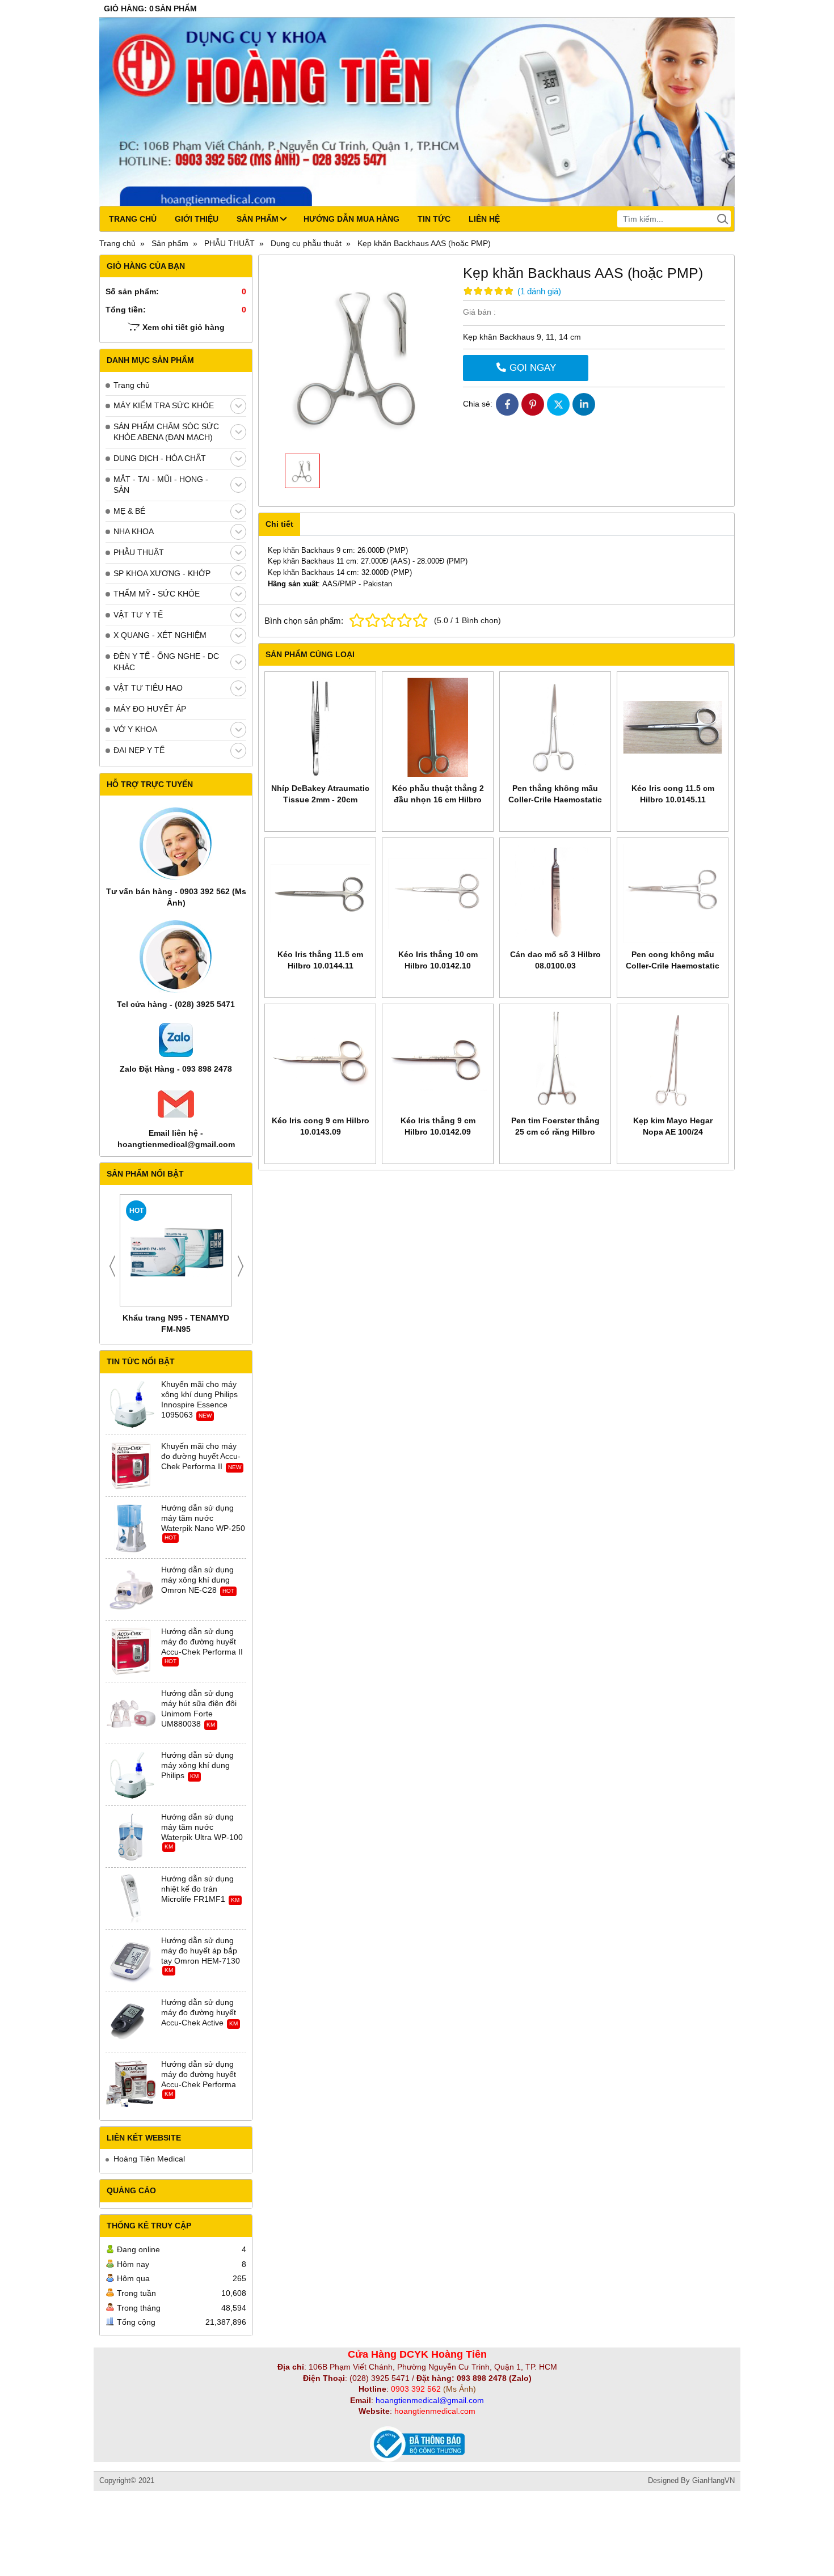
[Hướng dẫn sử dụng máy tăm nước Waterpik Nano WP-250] (131, 1528)
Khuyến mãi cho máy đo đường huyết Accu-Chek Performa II (201, 1456)
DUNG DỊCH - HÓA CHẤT (160, 458)
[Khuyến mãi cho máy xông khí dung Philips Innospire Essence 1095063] (131, 1405)
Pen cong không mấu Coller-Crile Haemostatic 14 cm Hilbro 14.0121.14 (673, 966)
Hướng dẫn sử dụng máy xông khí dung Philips (197, 1765)
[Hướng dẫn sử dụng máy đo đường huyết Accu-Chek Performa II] (131, 1652)
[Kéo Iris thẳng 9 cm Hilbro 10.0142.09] (438, 1059)
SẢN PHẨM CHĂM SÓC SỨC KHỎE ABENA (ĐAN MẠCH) (166, 432)
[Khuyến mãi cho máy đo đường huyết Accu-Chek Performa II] (131, 1466)
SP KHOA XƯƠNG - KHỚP (162, 573)
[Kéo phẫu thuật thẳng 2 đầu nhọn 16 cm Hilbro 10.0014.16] (438, 727)
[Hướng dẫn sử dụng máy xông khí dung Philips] (131, 1775)
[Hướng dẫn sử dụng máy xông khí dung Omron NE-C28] (131, 1590)
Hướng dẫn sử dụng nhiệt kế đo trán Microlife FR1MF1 (197, 1889)
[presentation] (112, 1266)
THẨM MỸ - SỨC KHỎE (157, 594)
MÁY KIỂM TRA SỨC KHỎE (164, 405)
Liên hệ (484, 219)
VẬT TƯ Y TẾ (138, 615)
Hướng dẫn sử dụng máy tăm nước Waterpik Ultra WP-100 (202, 1827)
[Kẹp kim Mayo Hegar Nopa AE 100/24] (673, 1059)
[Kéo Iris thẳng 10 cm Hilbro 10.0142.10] (438, 893)
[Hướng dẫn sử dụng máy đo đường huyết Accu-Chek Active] (131, 2023)
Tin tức (434, 219)
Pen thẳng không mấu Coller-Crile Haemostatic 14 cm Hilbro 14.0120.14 (555, 800)
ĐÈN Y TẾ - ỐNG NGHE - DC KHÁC (166, 662)
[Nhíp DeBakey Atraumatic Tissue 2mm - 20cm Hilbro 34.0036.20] (320, 727)
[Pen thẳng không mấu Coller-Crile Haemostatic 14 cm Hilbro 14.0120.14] (555, 727)
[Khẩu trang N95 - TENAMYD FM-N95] (176, 1250)
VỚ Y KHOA (135, 729)
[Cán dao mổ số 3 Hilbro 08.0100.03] (555, 893)
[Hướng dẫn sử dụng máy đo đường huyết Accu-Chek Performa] (131, 2084)
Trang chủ (133, 219)
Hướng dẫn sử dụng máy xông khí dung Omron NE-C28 (197, 1580)
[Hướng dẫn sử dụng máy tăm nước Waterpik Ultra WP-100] (131, 1837)
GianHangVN (713, 2481)
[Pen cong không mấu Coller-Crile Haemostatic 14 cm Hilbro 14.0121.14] (673, 893)
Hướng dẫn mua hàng (351, 219)
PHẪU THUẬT (139, 552)
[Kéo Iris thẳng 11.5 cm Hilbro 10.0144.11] (320, 893)
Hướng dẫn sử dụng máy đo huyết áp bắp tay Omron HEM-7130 (201, 1951)
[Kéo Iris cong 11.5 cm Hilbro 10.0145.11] (673, 727)
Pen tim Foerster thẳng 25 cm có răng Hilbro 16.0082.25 (555, 1132)
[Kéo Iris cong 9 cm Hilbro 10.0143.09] (320, 1059)
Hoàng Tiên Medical (149, 2159)
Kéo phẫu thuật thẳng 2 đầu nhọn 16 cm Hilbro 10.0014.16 (438, 800)
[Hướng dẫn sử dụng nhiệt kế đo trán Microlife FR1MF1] (131, 1899)
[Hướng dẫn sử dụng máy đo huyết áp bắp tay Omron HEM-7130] (131, 1961)
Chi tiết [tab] (279, 524)
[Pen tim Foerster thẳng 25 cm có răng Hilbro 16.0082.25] (555, 1059)
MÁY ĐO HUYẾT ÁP (150, 709)
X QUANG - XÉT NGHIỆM (160, 635)
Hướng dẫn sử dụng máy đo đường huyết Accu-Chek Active (199, 2012)
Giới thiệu (197, 219)
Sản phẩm (258, 219)
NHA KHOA (134, 531)
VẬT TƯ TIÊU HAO (148, 688)
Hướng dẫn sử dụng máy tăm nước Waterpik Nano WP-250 (203, 1518)
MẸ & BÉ (129, 511)
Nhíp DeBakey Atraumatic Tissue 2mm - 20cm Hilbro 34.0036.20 (320, 800)
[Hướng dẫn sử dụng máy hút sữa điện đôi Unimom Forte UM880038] (131, 1714)
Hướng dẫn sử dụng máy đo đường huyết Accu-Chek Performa (199, 2074)
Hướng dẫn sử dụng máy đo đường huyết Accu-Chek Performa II (202, 1642)
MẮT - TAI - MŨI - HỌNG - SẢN (161, 485)
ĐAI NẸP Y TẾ (139, 750)
